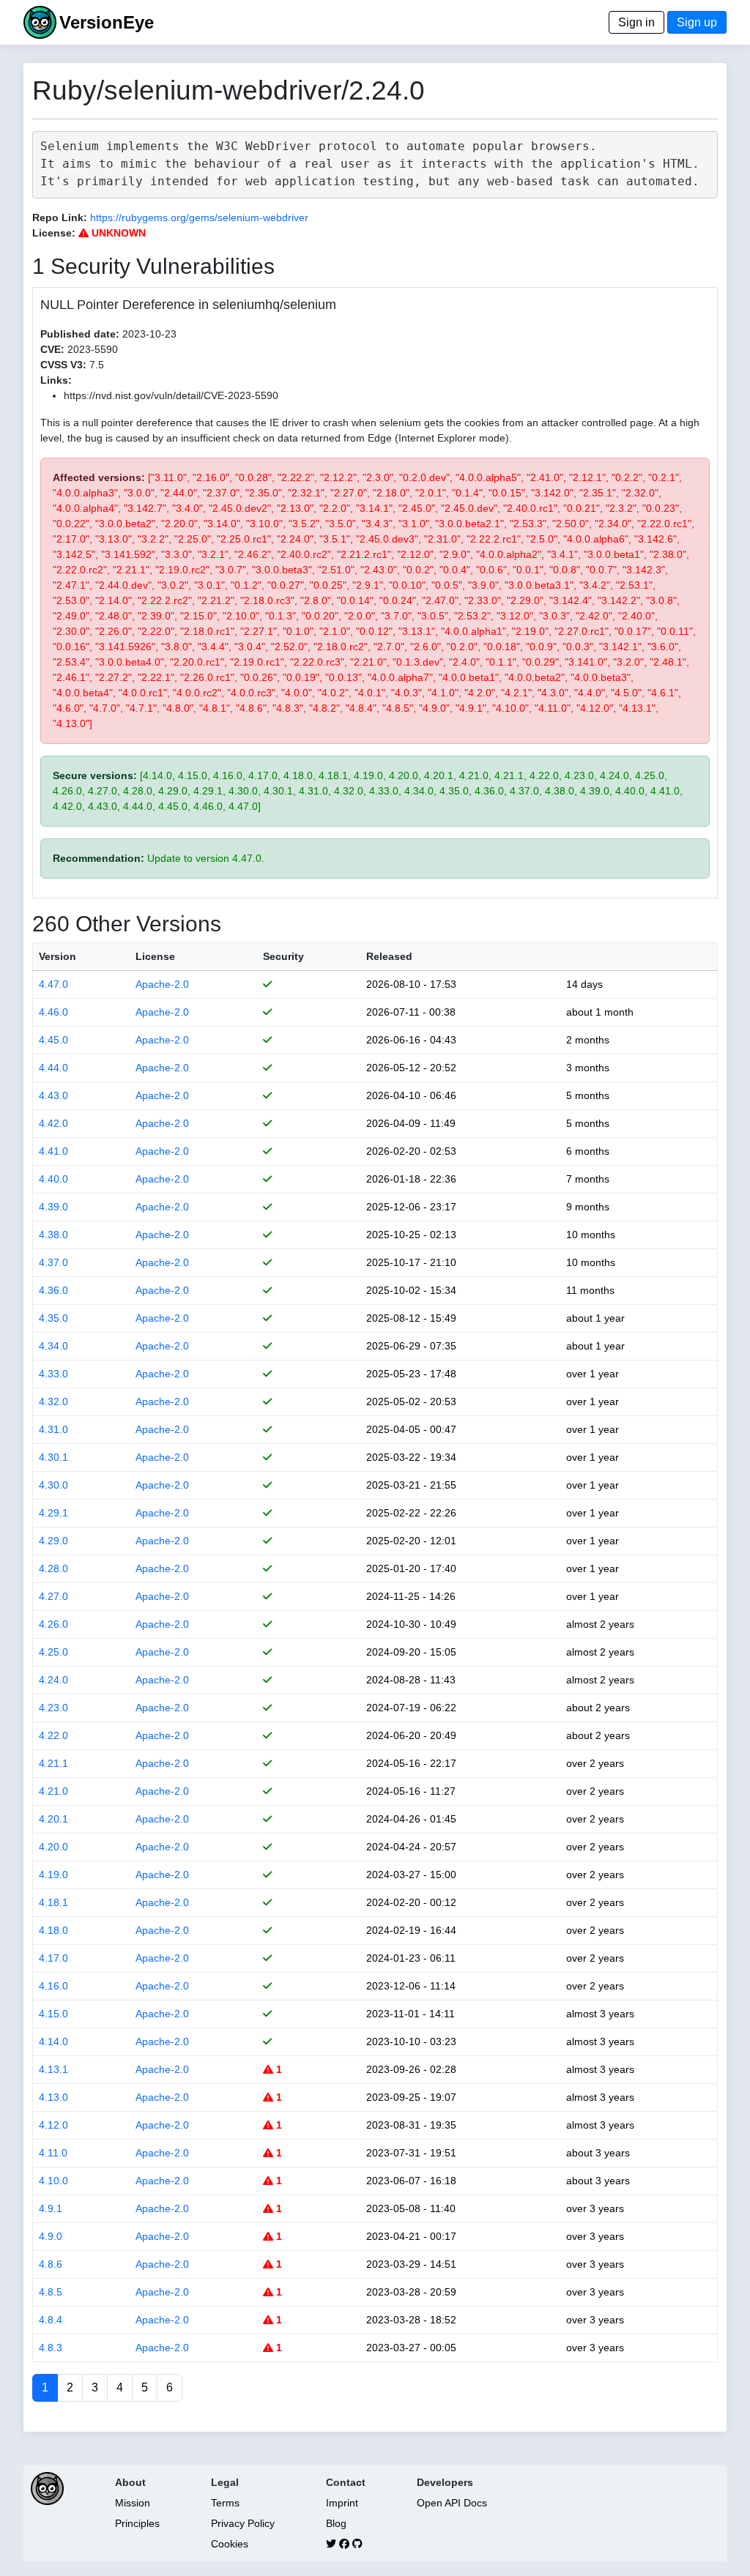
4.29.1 (53, 1513)
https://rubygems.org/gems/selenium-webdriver (199, 217)
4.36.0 (53, 1290)
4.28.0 (53, 1568)
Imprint (342, 2503)
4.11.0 (53, 2153)
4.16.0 (53, 1986)
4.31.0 (53, 1429)
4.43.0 (53, 1095)
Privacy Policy (243, 2523)
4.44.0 (53, 1068)
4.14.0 (53, 2041)
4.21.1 (53, 1763)
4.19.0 (53, 1875)
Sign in (636, 22)
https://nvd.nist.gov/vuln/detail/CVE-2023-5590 (171, 395)
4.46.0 (53, 1012)
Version (57, 956)
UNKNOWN (117, 233)
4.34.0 (53, 1346)
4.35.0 (53, 1318)
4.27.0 (53, 1596)
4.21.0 (53, 1791)
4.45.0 (53, 1040)
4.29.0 (53, 1541)
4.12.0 (53, 2125)
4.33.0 (53, 1374)
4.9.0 (51, 2236)
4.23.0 (53, 1708)
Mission (133, 2503)
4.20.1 (53, 1819)
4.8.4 (51, 2320)
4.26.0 (53, 1624)
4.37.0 (53, 1262)
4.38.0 (53, 1235)
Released (389, 956)
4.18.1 (53, 1902)
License (155, 956)
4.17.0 (53, 1958)
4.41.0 (53, 1151)
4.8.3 (51, 2348)
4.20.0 (53, 1847)
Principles (137, 2523)
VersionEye (107, 22)
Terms (225, 2503)
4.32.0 (53, 1401)
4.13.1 (53, 2069)
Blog (336, 2523)
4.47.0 (53, 984)
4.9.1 (51, 2208)
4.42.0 (53, 1123)
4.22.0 (53, 1735)
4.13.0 (53, 2097)
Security (283, 956)
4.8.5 (51, 2292)
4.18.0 (53, 1930)
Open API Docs (452, 2503)
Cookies (230, 2544)
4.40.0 (53, 1179)
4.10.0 (53, 2181)
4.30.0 (53, 1485)
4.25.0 (53, 1652)
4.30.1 (53, 1457)
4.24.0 (53, 1680)
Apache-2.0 (162, 984)
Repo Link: (60, 217)
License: (54, 233)
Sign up (697, 22)
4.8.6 (51, 2264)
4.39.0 (53, 1207)
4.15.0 (53, 2014)
